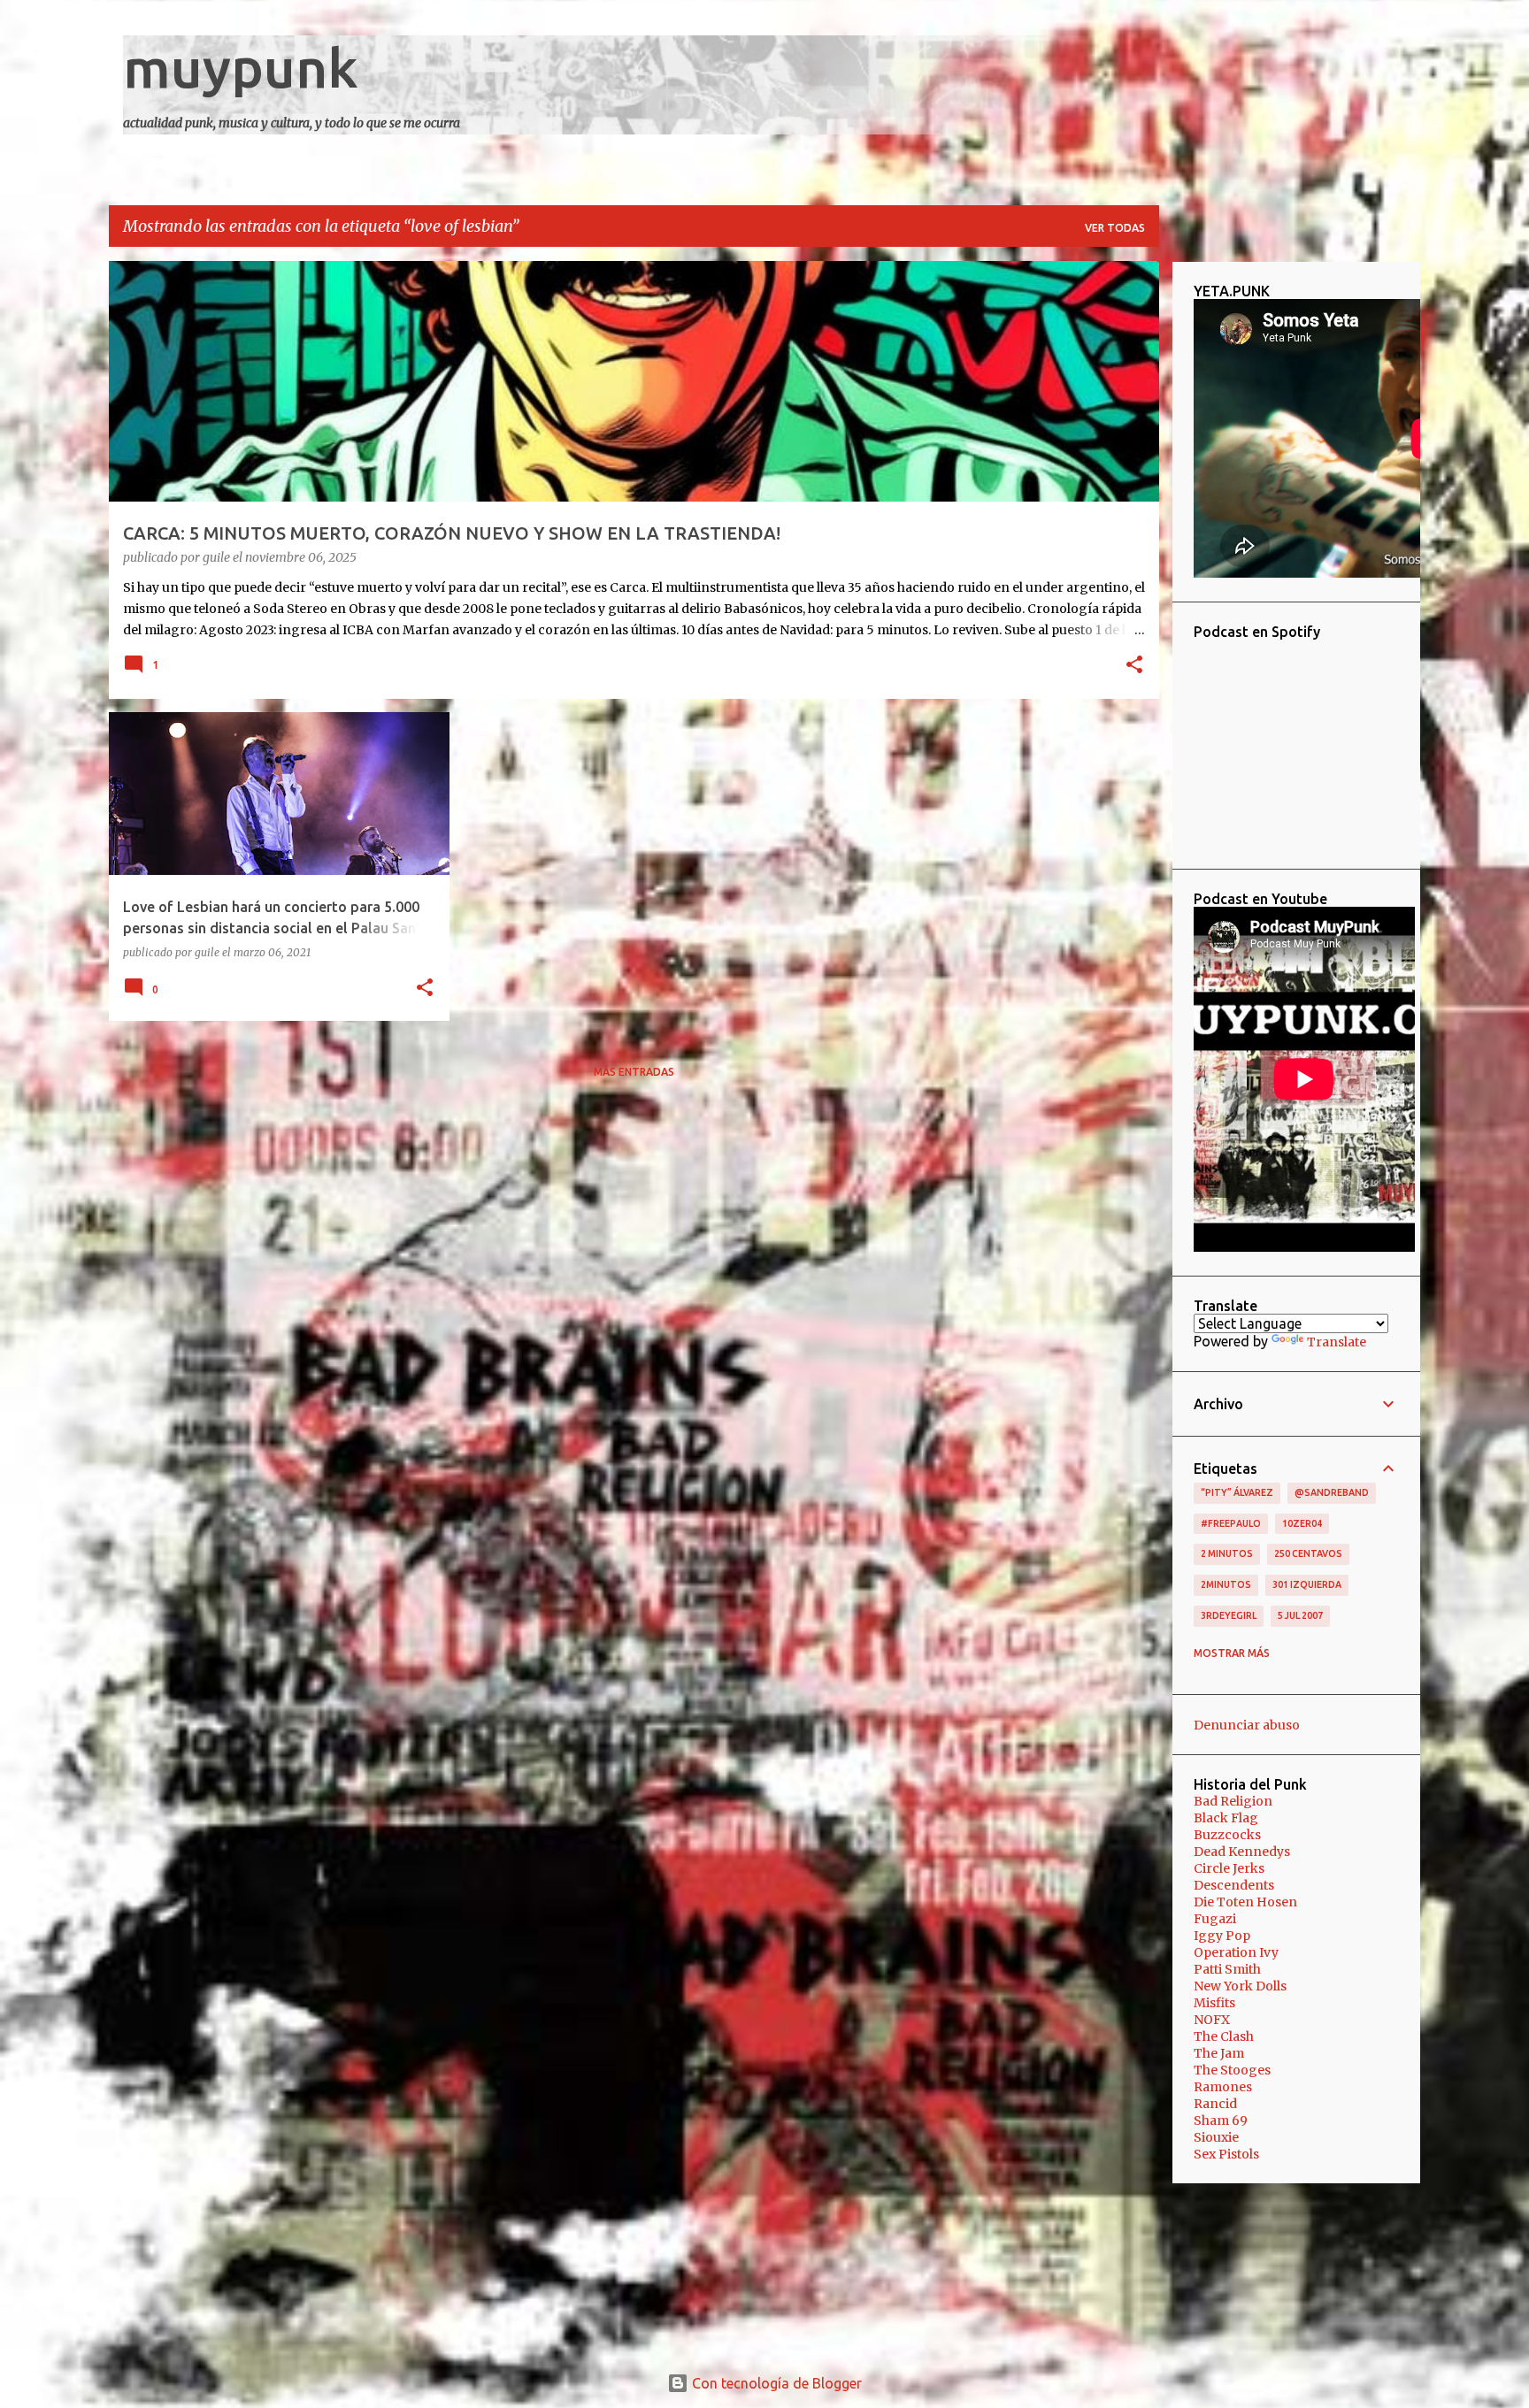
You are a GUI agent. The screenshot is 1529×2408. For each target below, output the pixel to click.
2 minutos (1227, 1553)
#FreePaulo (1231, 1523)
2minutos (1226, 1584)
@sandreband (1332, 1492)
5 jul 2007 (1300, 1615)
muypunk (241, 67)
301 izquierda (1307, 1584)
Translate (1337, 1342)
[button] (1134, 666)
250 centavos (1308, 1553)
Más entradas (634, 1072)
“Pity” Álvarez (1237, 1492)
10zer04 (1302, 1523)
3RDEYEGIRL (1229, 1615)
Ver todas (1115, 228)
